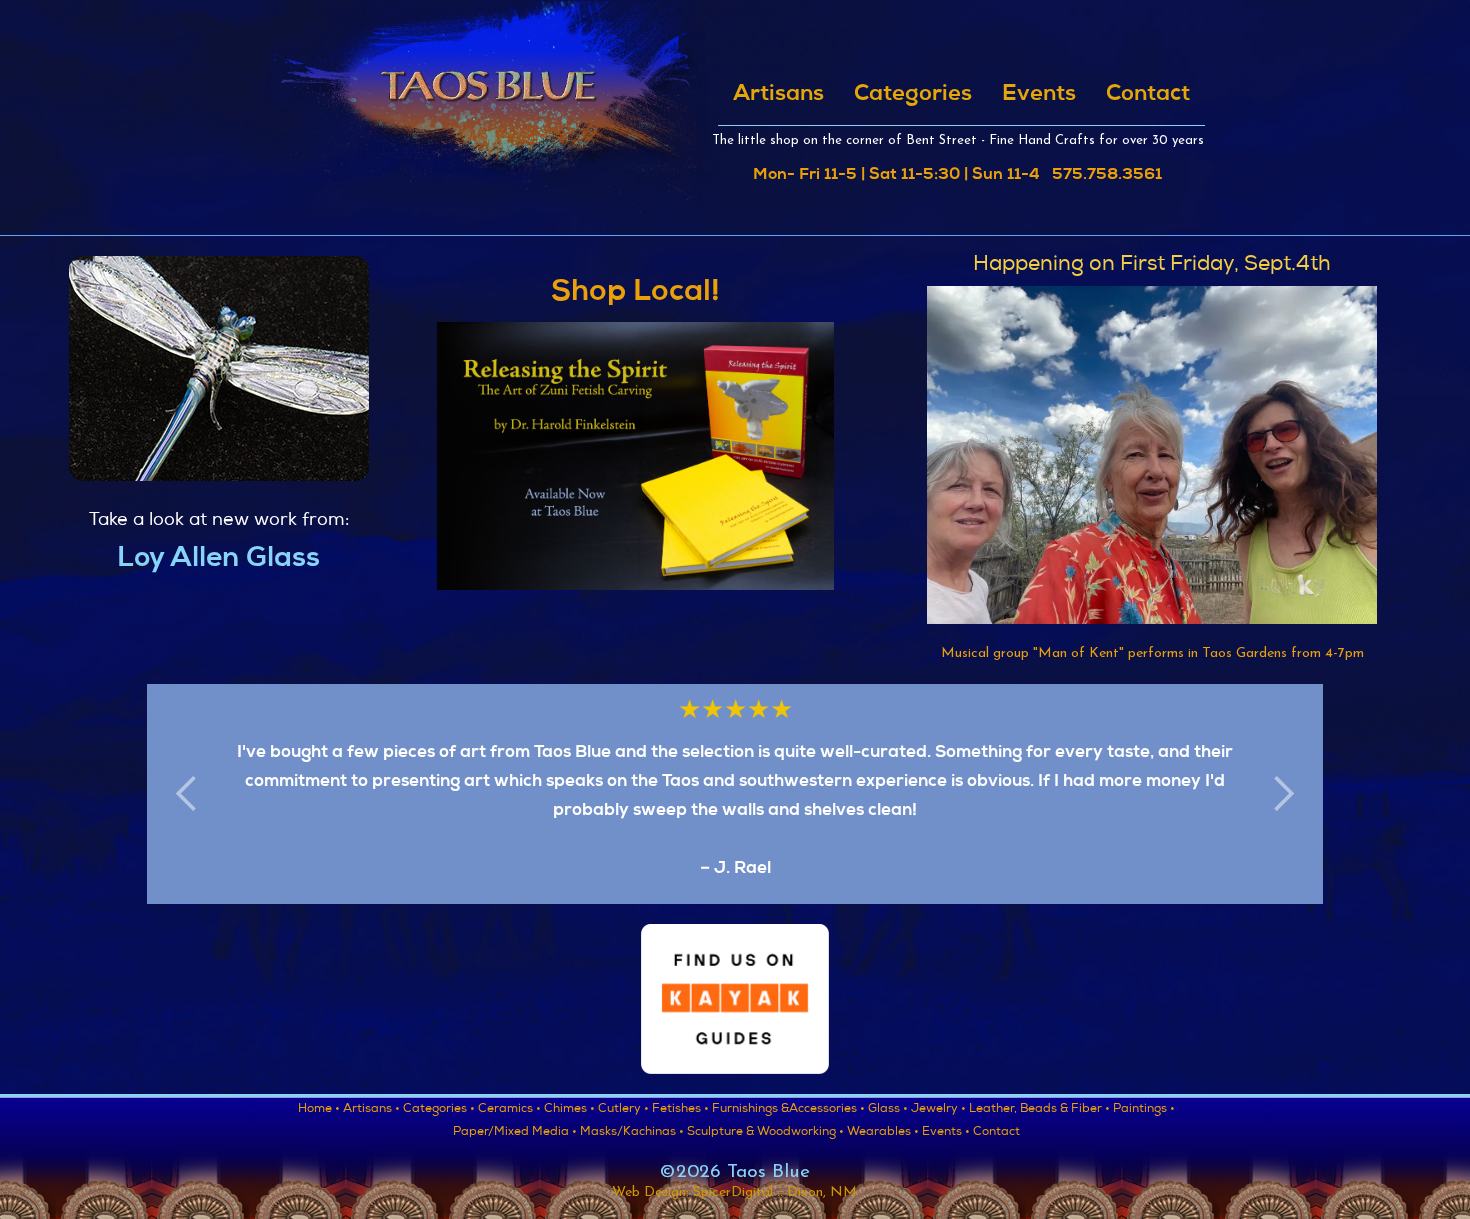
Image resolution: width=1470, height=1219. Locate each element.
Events (1039, 95)
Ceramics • (509, 1110)
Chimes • (569, 1110)
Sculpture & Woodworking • (765, 1133)
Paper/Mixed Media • (515, 1133)
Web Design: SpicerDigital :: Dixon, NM (734, 1192)
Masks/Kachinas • (632, 1133)
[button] (187, 794)
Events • (946, 1133)
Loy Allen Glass (218, 560)
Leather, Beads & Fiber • (1039, 1110)
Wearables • (883, 1133)
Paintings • (1144, 1110)
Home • (319, 1110)
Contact (1148, 95)
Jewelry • (938, 1110)
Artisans (778, 95)
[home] (487, 107)
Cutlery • (623, 1110)
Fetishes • (680, 1110)
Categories (913, 95)
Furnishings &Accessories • (788, 1110)
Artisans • (371, 1110)
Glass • (888, 1110)
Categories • (439, 1110)
